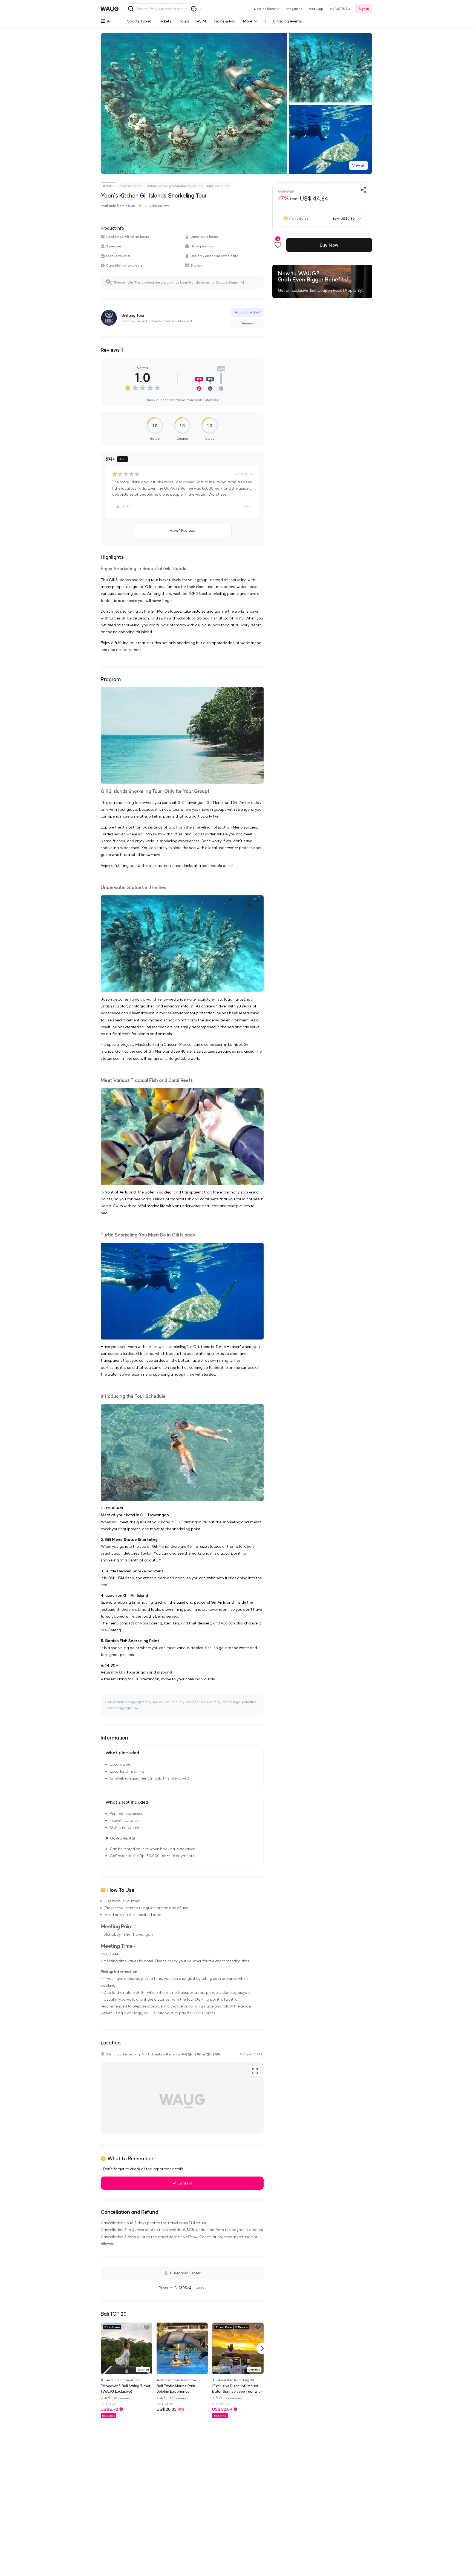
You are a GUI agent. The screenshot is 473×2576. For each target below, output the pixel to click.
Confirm (185, 2183)
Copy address (251, 2054)
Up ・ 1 (126, 506)
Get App (316, 9)
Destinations (264, 9)
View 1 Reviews (182, 530)
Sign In (364, 9)
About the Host (247, 312)
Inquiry (248, 323)
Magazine (294, 9)
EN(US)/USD (340, 9)
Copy (200, 2288)
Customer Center (185, 2273)
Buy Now (329, 245)
